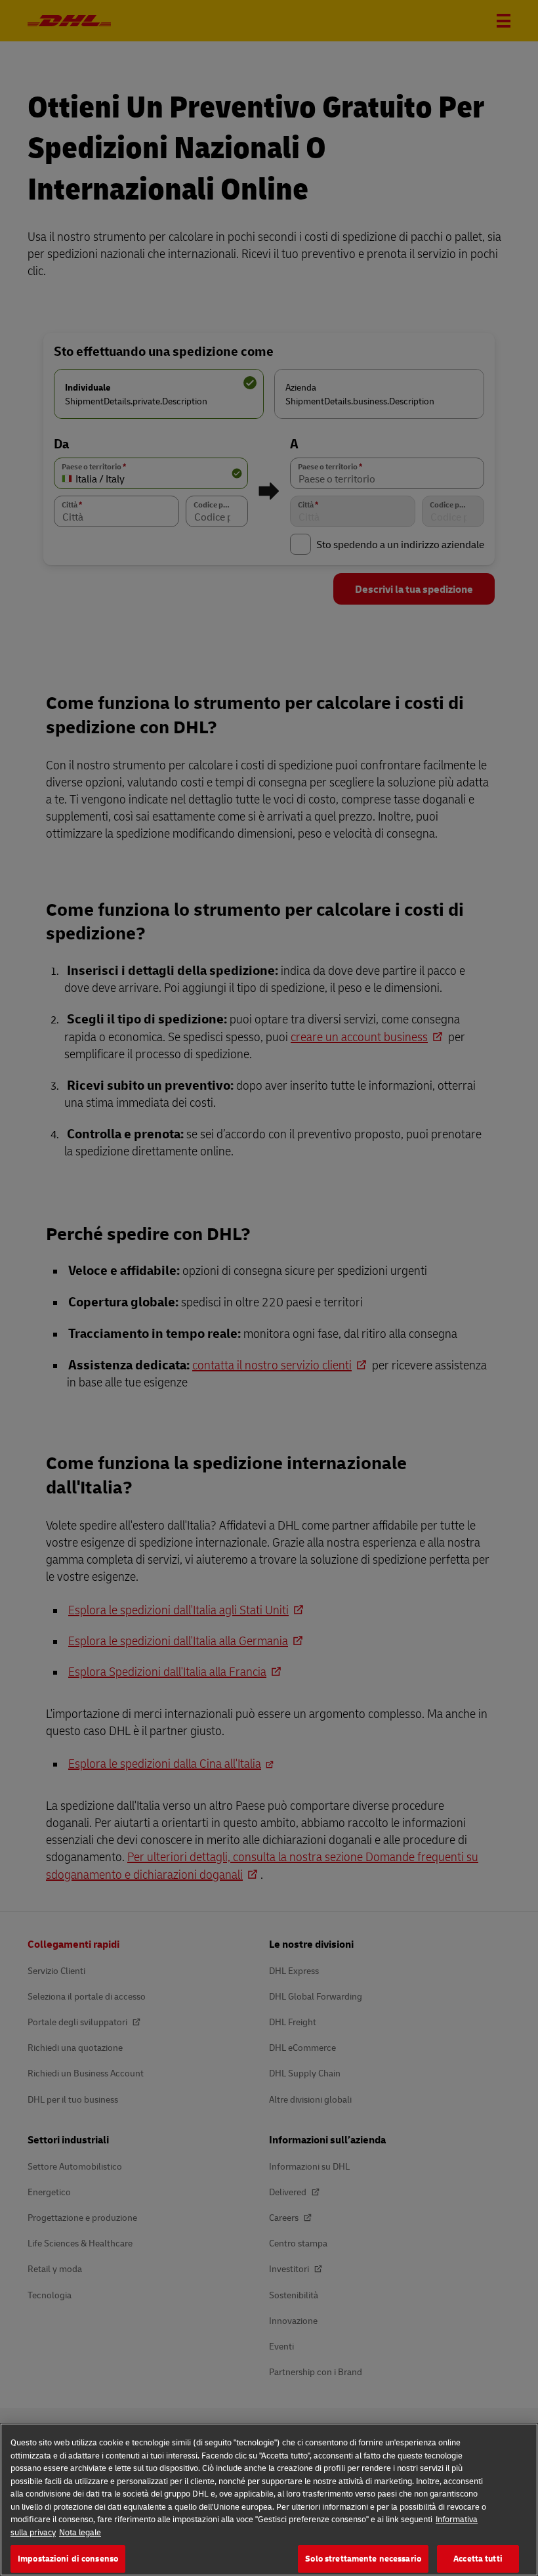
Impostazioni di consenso (68, 2558)
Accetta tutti (478, 2558)
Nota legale (80, 2532)
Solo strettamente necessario (363, 2558)
